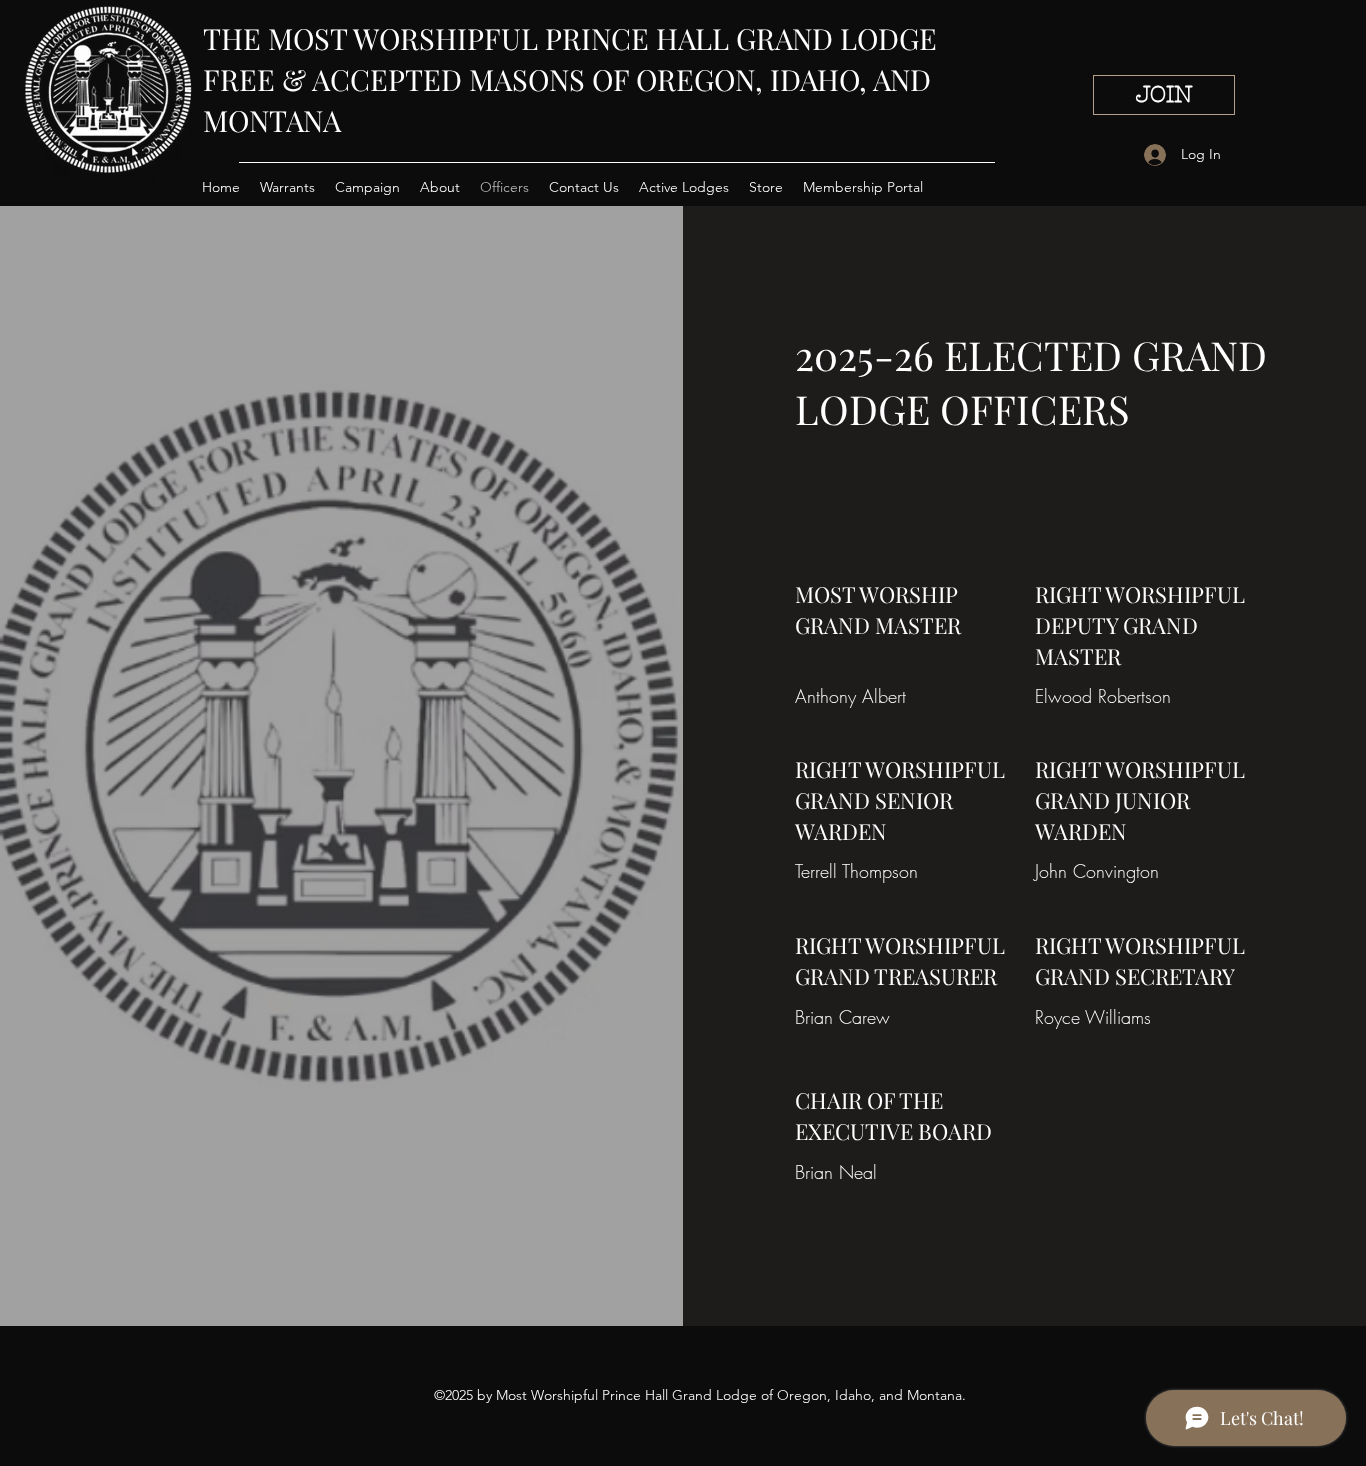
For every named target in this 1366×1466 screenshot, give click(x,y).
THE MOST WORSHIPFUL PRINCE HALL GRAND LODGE (570, 38)
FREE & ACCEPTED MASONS (397, 79)
